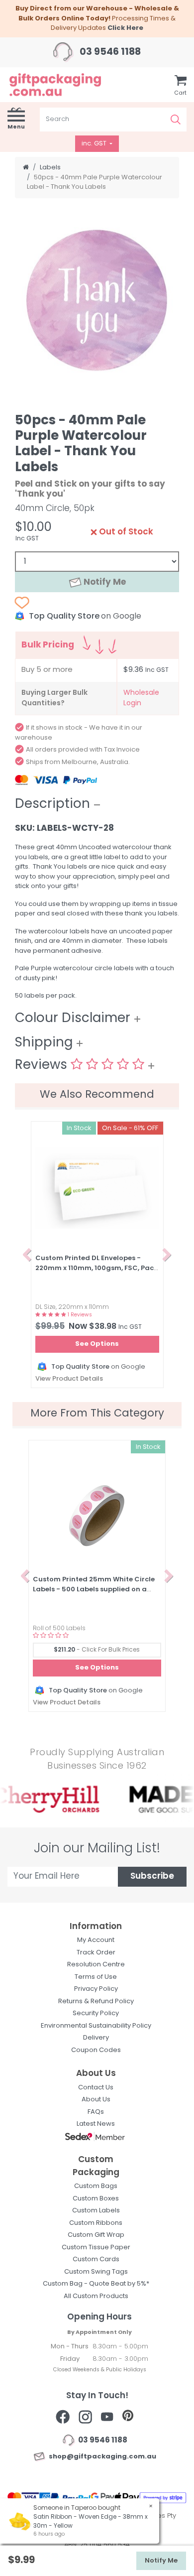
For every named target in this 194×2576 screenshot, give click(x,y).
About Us (96, 2100)
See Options (97, 1344)
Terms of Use (96, 1977)
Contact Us (96, 2088)
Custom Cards (96, 2259)
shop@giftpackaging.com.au (101, 2457)
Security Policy (96, 2013)
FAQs (96, 2112)
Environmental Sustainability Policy (96, 2026)
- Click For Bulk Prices (97, 1650)
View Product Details (69, 1379)
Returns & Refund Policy (96, 2001)
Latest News (96, 2124)
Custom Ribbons (96, 2223)
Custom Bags (96, 2186)
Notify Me (104, 582)
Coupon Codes (96, 2050)
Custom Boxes (96, 2199)
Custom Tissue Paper (96, 2248)
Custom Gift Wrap (96, 2235)
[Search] (176, 120)
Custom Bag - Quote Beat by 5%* (96, 2284)
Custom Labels (96, 2211)
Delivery (96, 2038)
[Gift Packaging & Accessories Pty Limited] (65, 84)
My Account (96, 1940)
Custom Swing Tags (96, 2272)
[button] (27, 1255)
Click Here (125, 28)
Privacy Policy (96, 1989)
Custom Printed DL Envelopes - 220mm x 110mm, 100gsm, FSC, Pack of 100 (97, 1268)
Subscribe (152, 1876)
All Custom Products (96, 2296)
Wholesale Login (141, 698)
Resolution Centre (96, 1965)
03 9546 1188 (109, 53)
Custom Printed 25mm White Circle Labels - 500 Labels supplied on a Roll (94, 1589)
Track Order (96, 1953)
